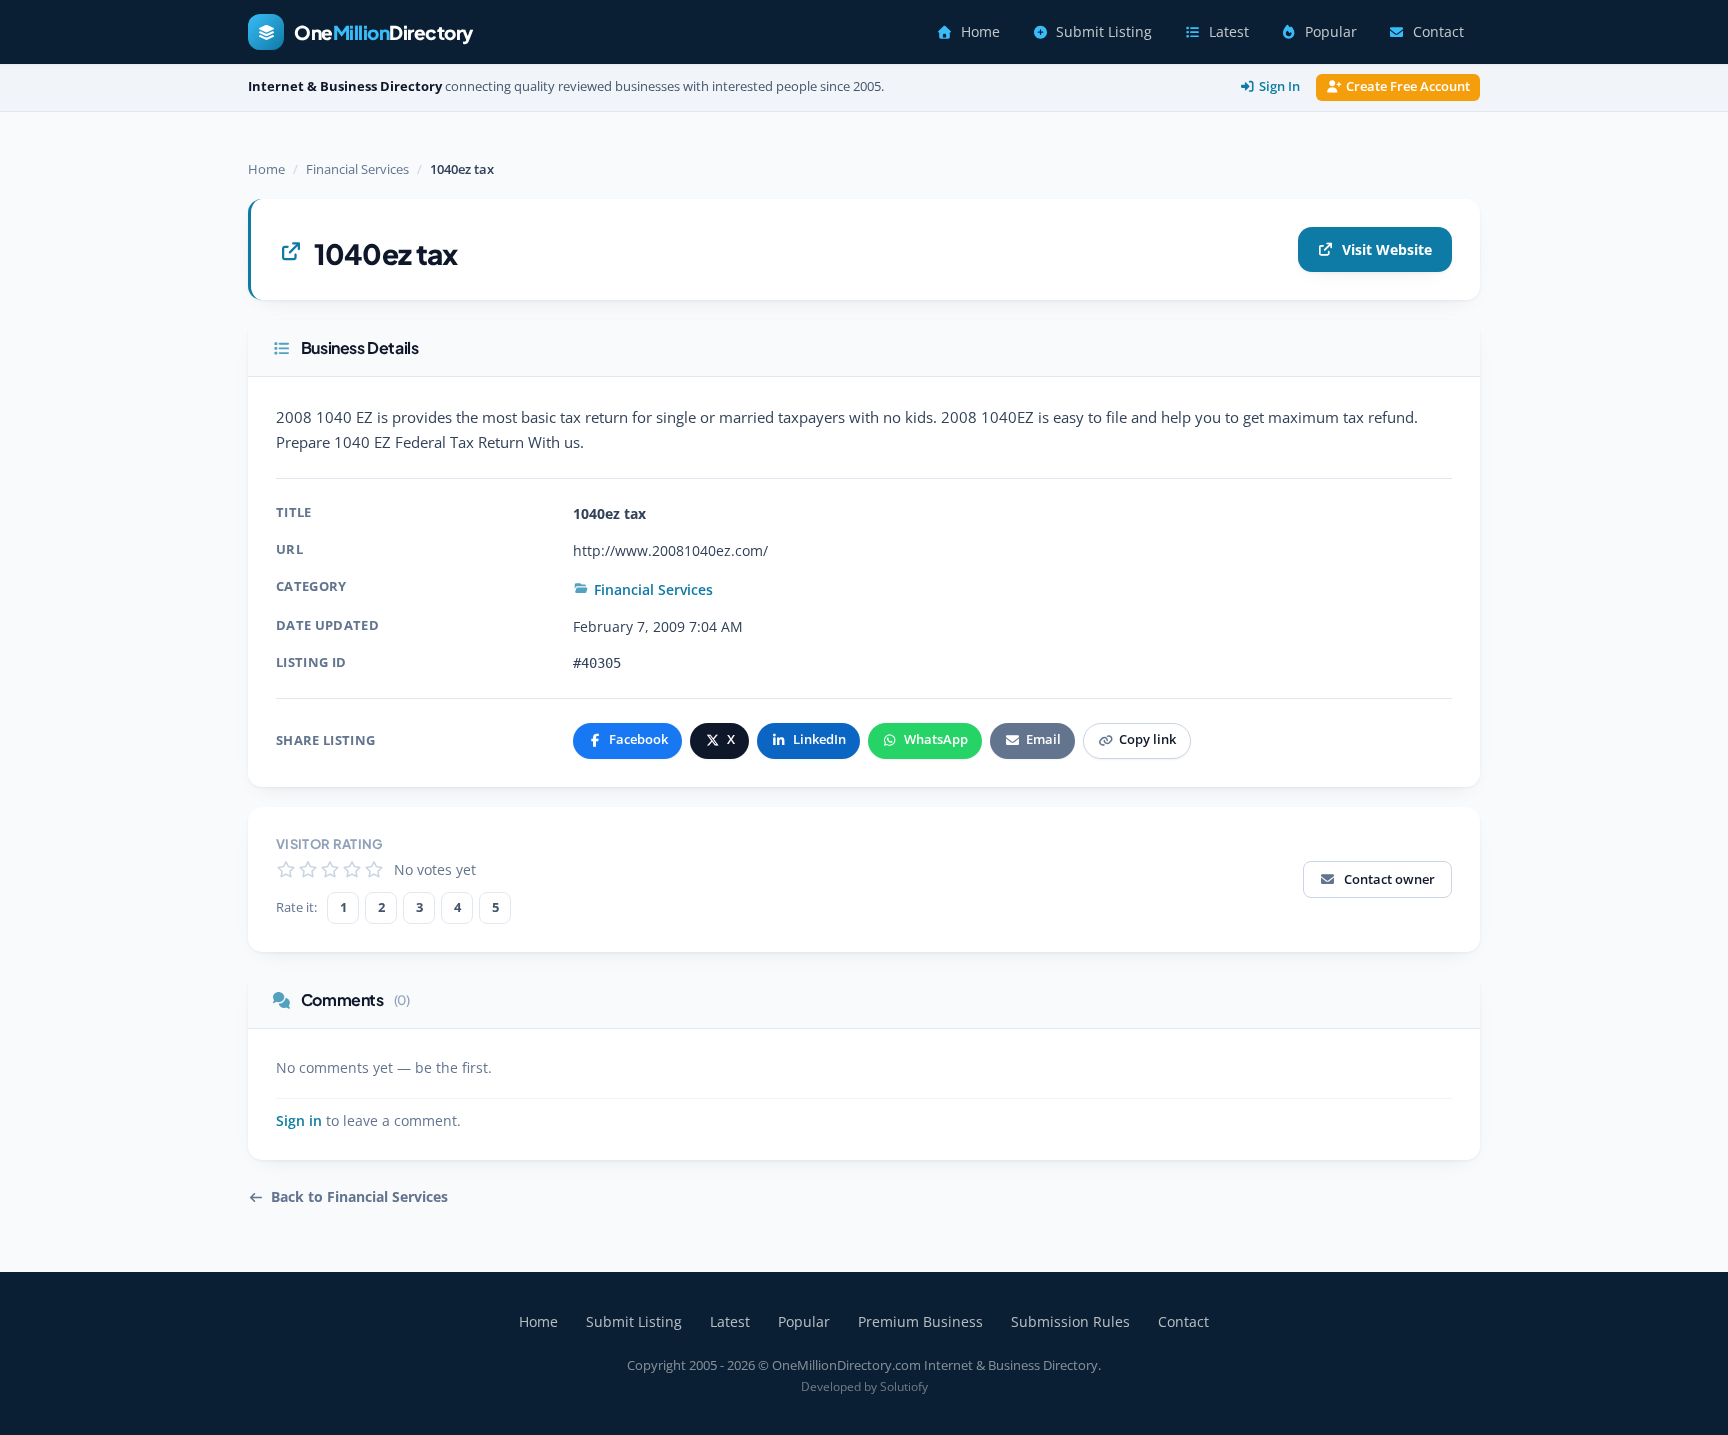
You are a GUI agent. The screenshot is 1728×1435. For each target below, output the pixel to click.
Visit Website (1387, 249)
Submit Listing (1104, 32)
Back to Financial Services (359, 1197)
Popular (1331, 32)
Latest (1229, 32)
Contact (1438, 32)
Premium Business (920, 1321)
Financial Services (357, 169)
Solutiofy (904, 1386)
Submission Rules (1070, 1321)
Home (980, 32)
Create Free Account (1408, 86)
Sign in (299, 1121)
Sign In (1279, 86)
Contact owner (1389, 879)
